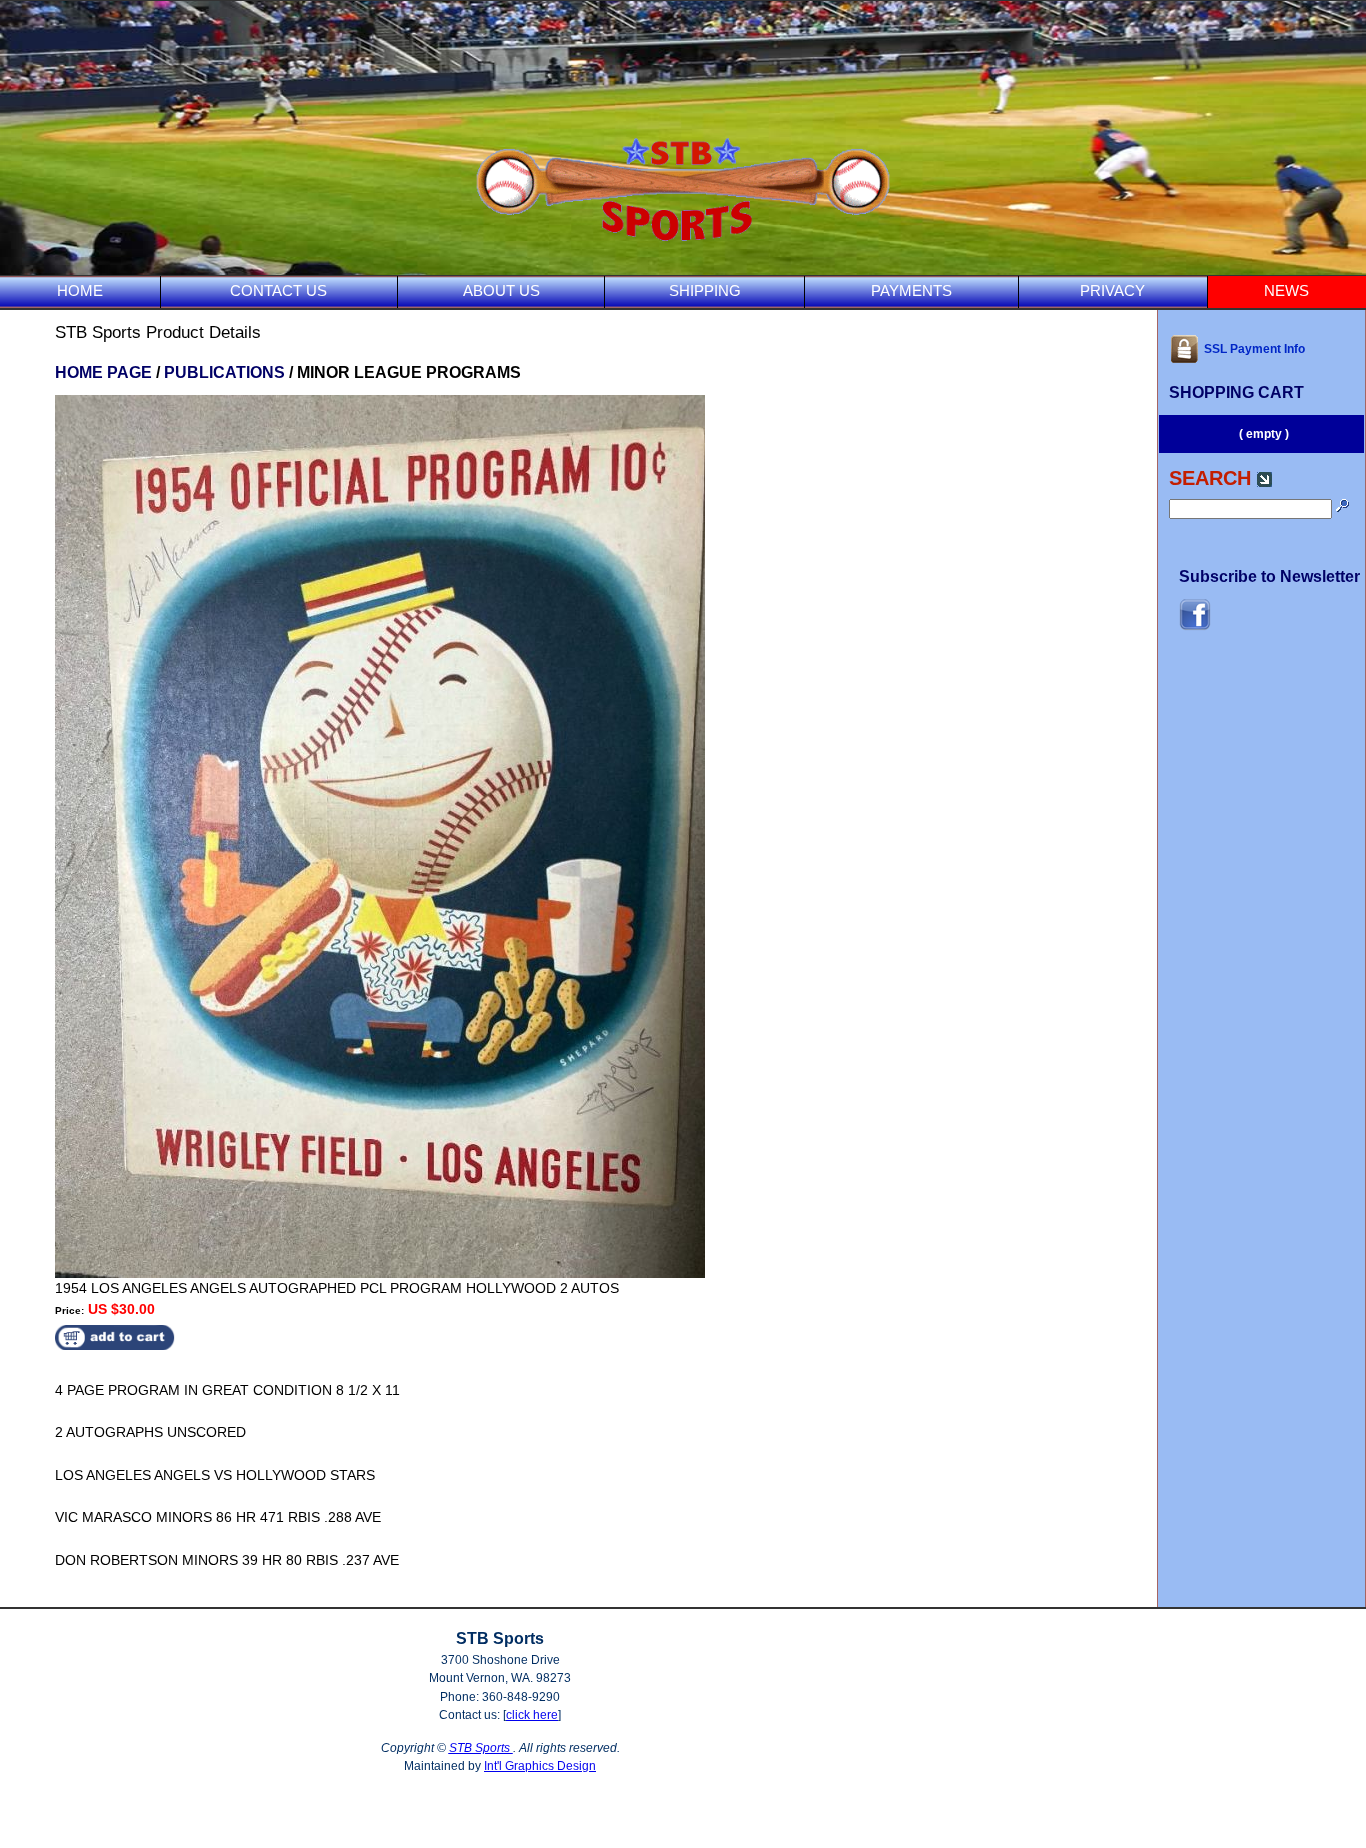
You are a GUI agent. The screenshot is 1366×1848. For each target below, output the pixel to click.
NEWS (1286, 290)
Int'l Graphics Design (540, 1766)
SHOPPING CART (1236, 392)
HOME (80, 290)
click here (532, 1715)
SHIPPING (705, 290)
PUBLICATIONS (224, 372)
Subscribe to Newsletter (1269, 576)
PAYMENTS (911, 290)
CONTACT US (278, 290)
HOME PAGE (103, 372)
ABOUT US (501, 290)
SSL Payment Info (1254, 349)
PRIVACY (1112, 290)
